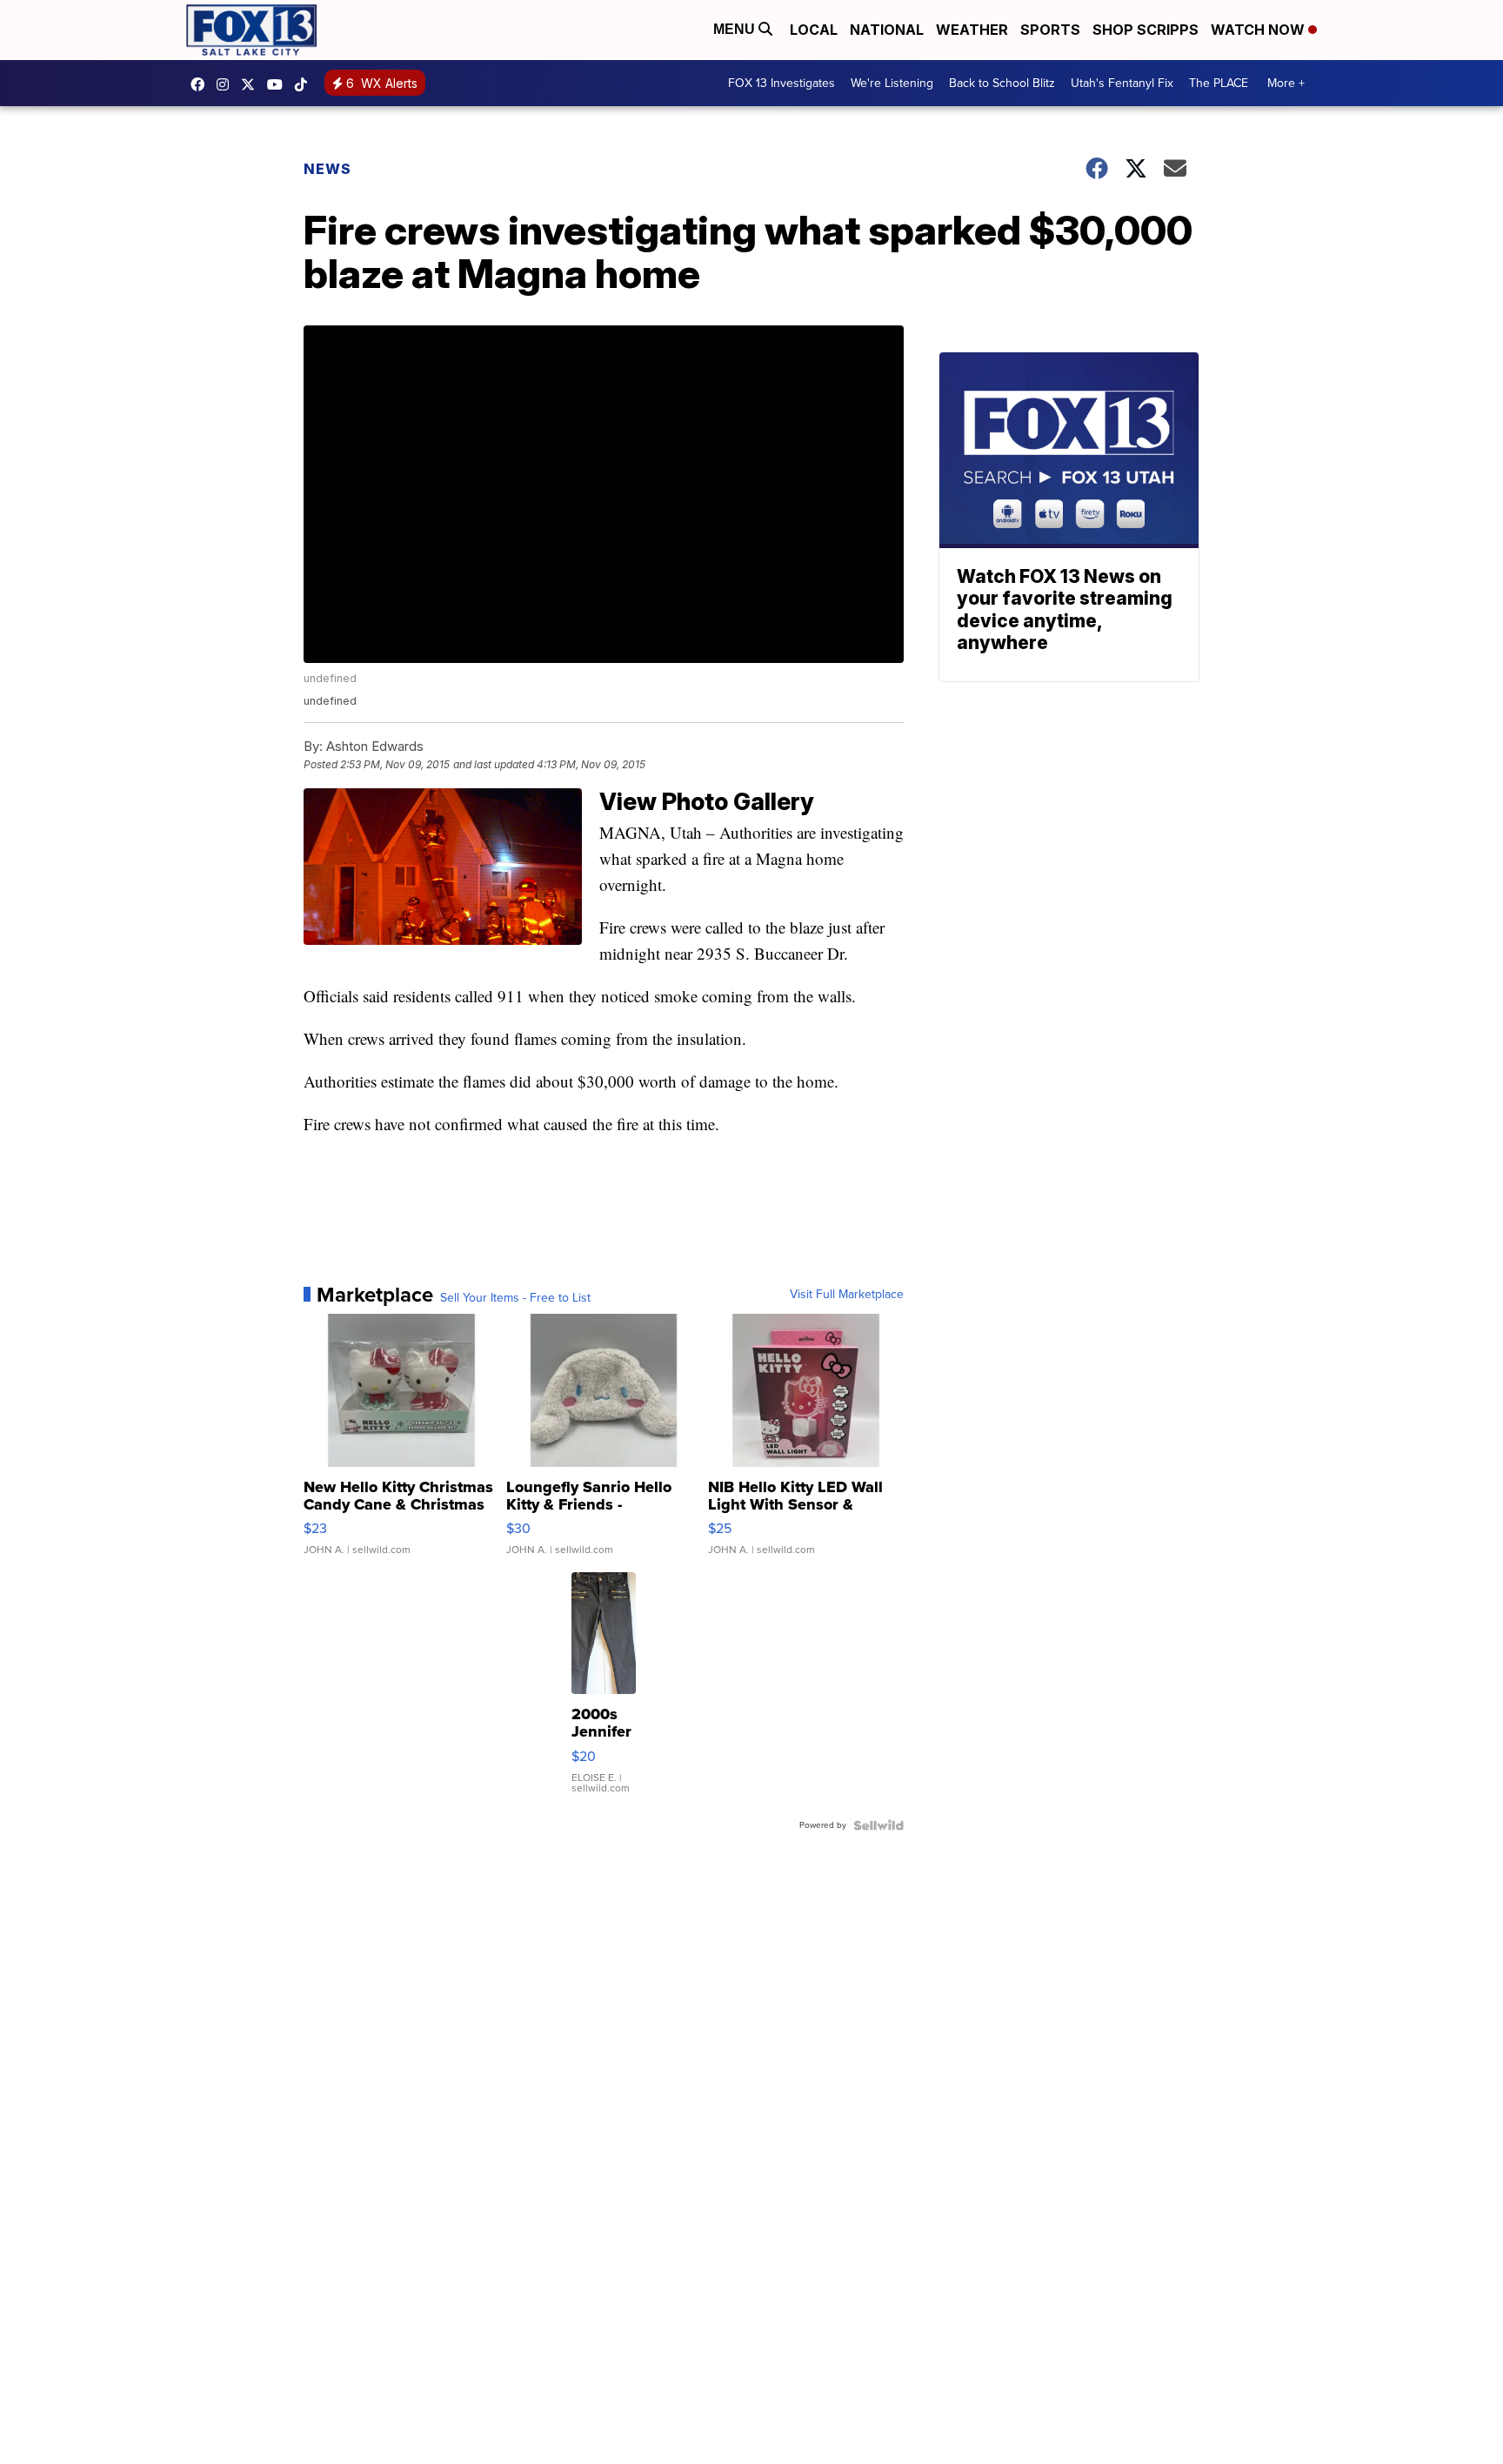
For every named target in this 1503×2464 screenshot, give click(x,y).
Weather (972, 30)
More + (1286, 83)
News (327, 169)
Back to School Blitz (1002, 83)
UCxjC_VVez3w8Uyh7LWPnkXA (279, 84)
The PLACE (1219, 83)
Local (814, 30)
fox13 (252, 84)
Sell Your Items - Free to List (515, 1298)
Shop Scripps (1146, 30)
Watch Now (1259, 30)
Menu (736, 29)
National (887, 30)
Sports (1050, 30)
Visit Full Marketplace (847, 1295)
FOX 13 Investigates (782, 83)
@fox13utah (305, 84)
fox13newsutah (202, 84)
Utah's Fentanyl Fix (1122, 83)
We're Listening (892, 83)
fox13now (227, 84)
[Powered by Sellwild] (878, 1825)
